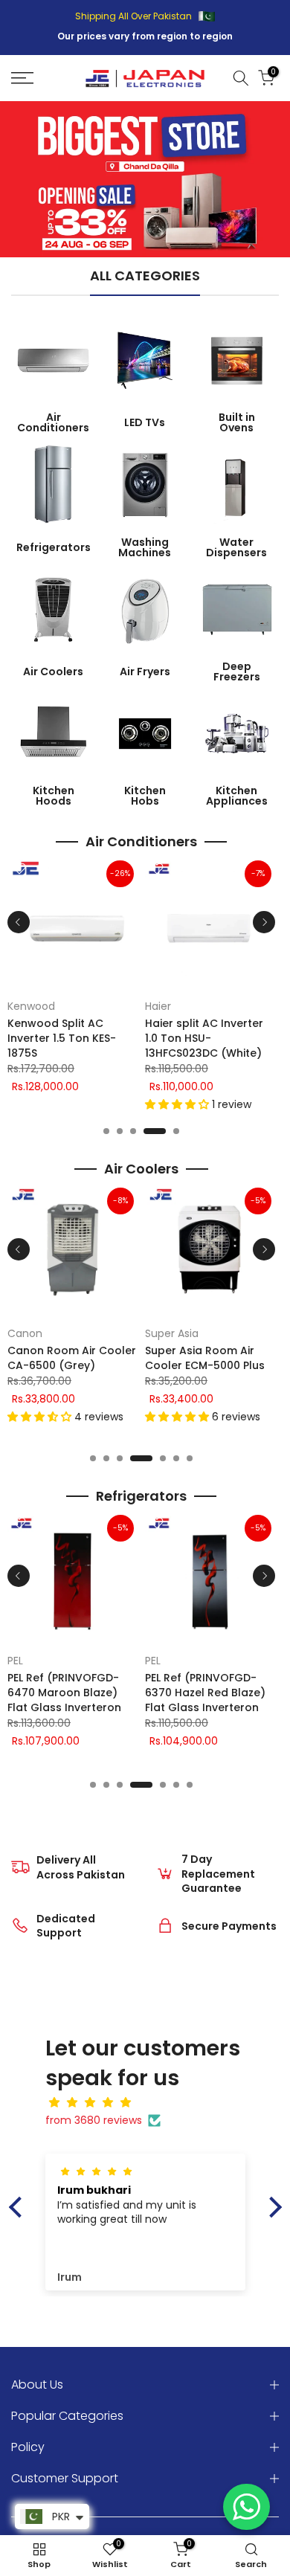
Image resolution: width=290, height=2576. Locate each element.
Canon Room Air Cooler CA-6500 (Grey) (72, 1358)
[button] (178, 1105)
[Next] (264, 922)
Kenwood (31, 1006)
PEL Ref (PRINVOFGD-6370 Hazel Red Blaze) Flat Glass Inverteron (205, 1693)
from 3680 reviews (94, 2120)
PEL (15, 1661)
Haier (158, 1006)
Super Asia (172, 1333)
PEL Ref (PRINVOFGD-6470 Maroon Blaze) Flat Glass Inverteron (64, 1693)
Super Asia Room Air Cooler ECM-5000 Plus (205, 1358)
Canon (25, 1333)
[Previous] (19, 922)
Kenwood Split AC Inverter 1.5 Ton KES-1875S (62, 1038)
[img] (153, 2103)
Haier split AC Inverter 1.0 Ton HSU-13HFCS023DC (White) (204, 1038)
